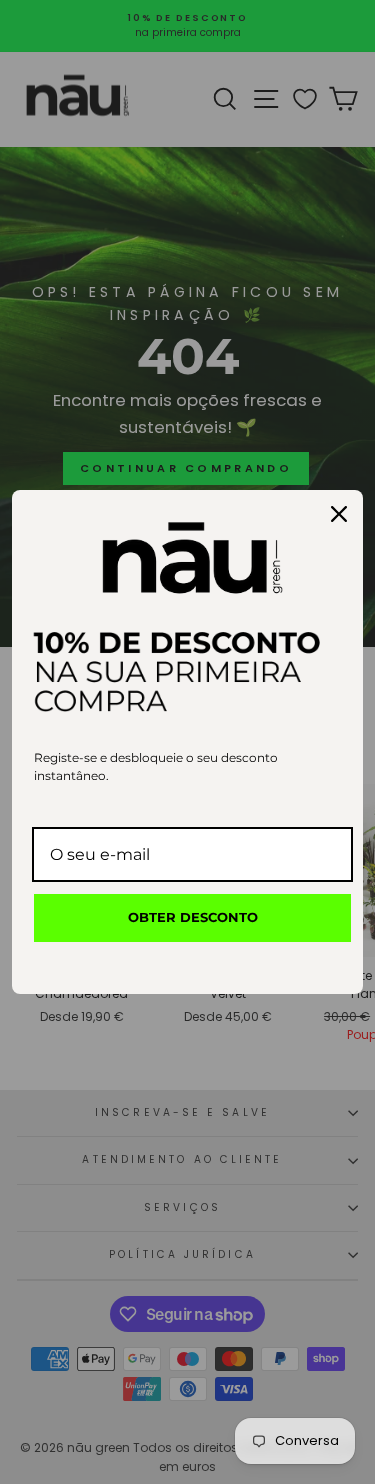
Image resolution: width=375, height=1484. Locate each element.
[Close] (339, 514)
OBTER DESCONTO (193, 917)
